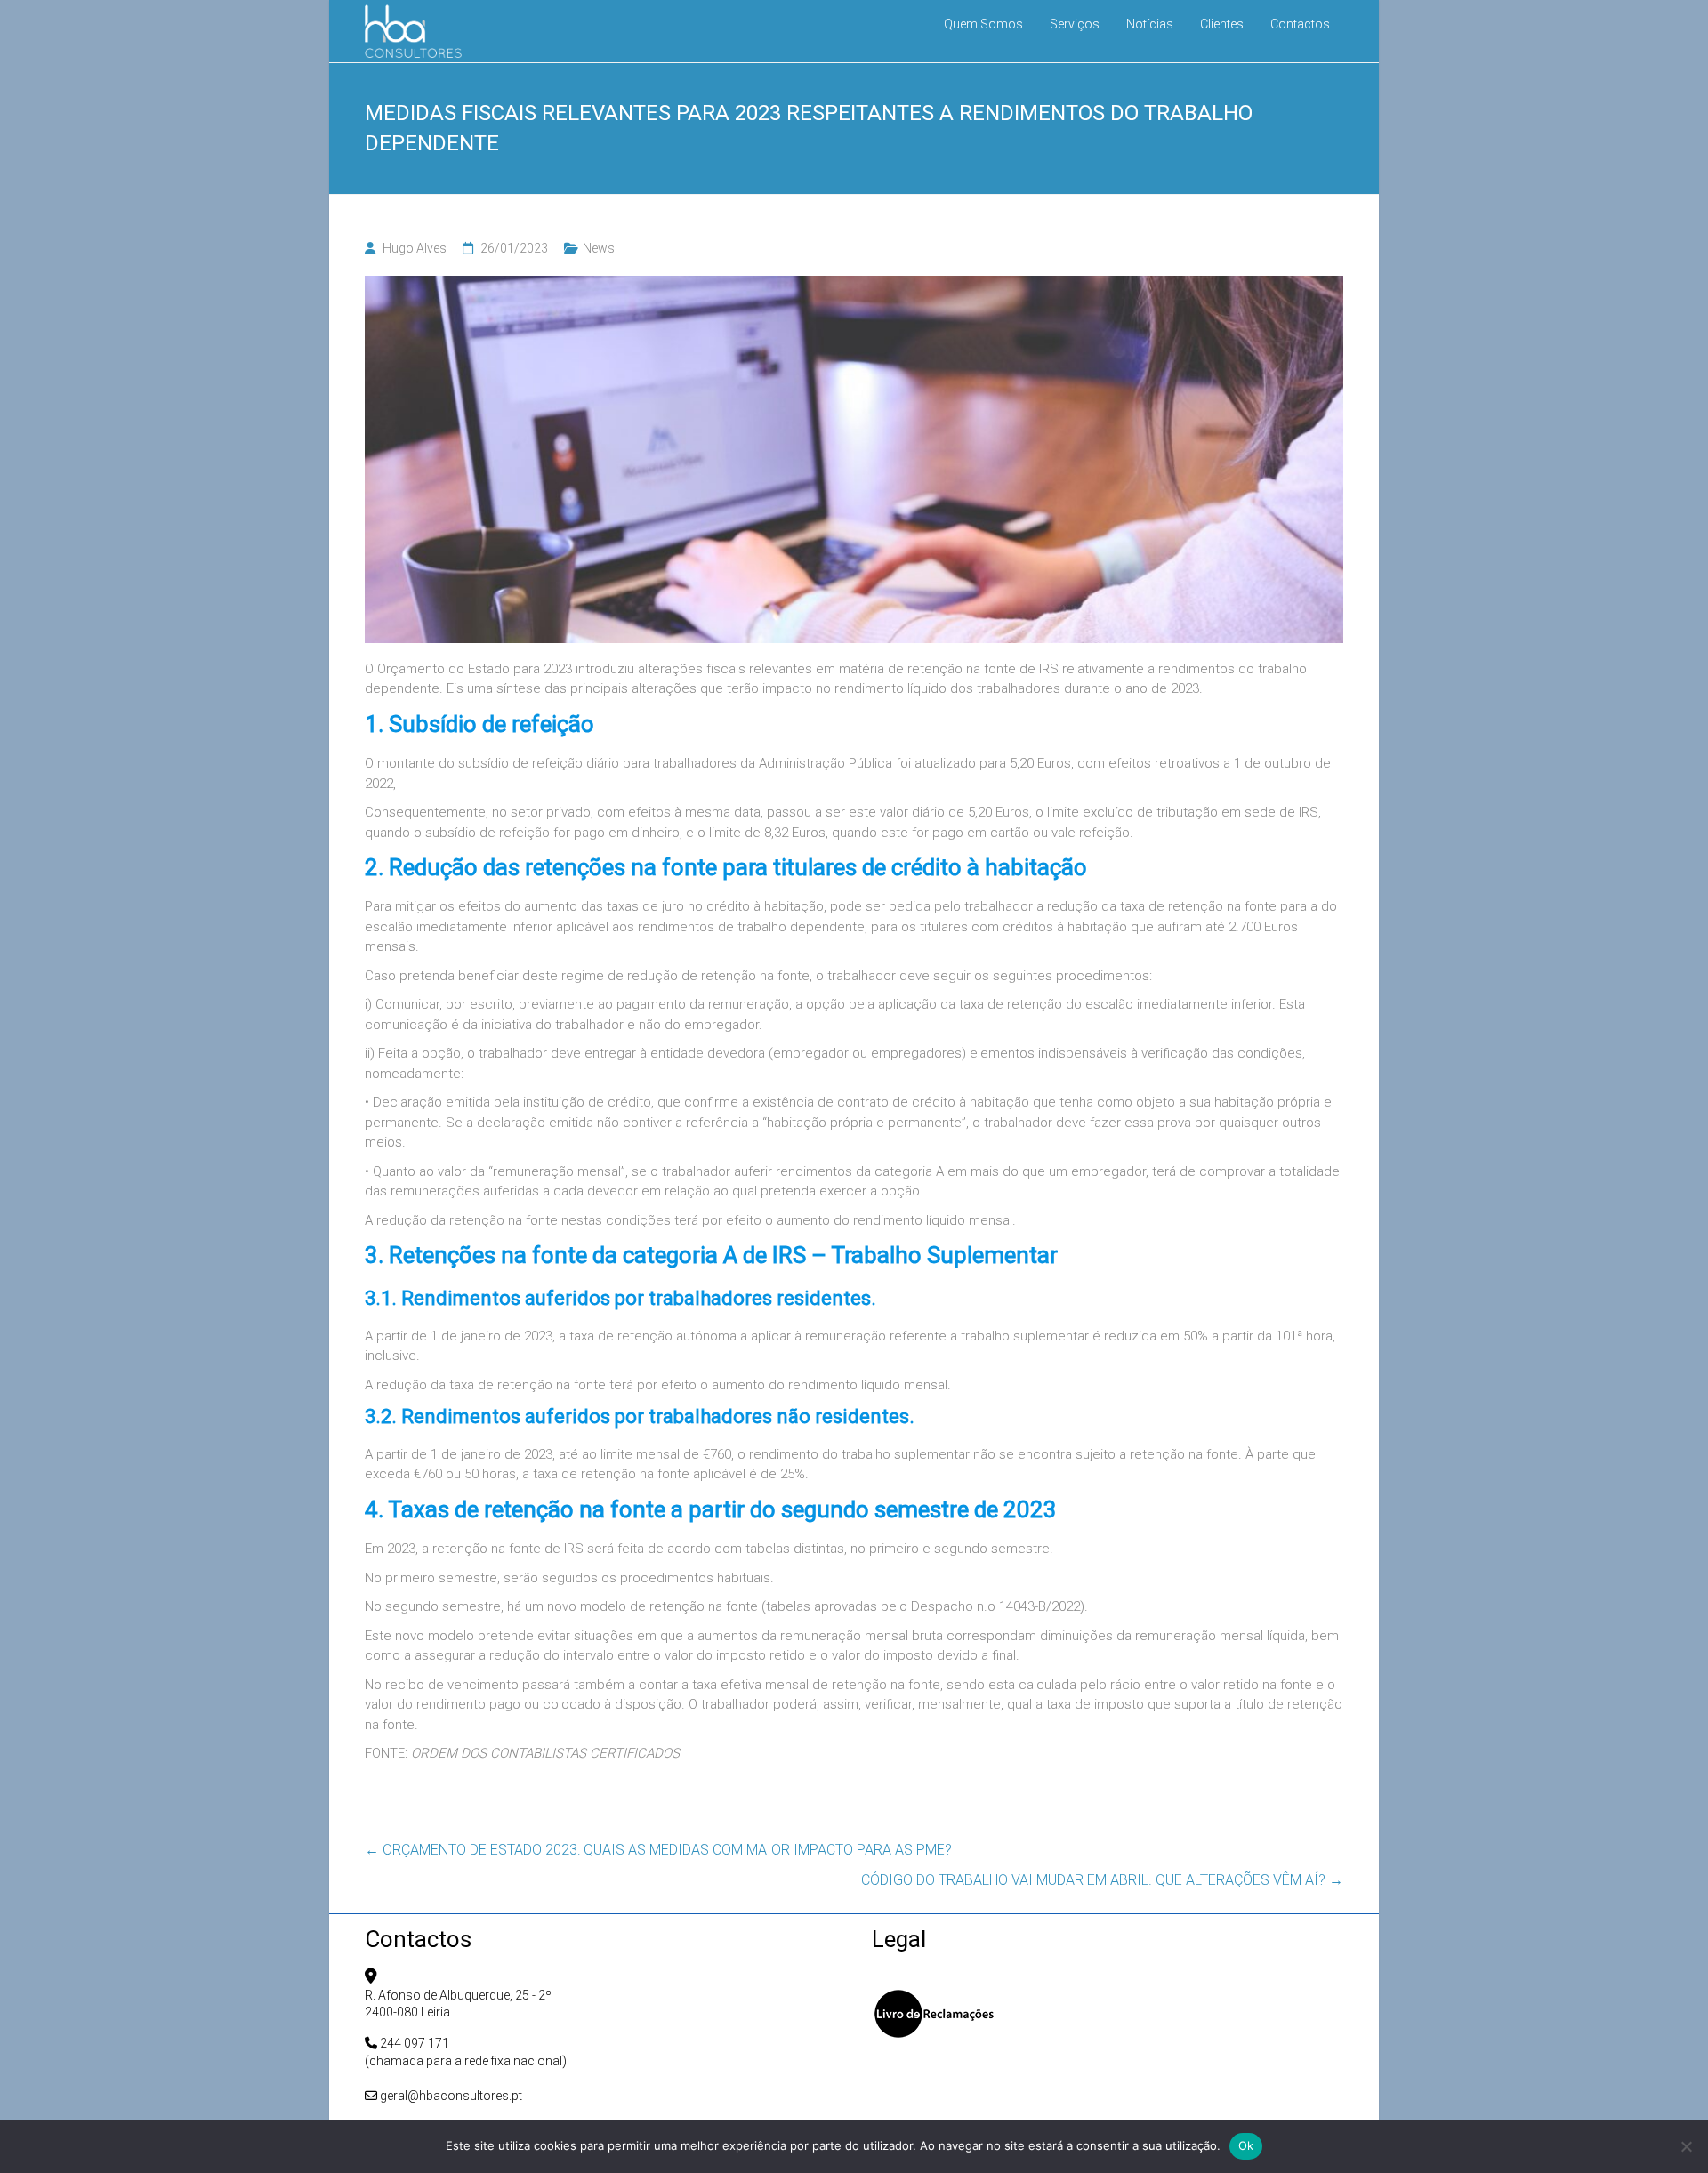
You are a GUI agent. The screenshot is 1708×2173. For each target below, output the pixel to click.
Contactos (1300, 24)
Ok (1246, 2145)
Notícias (1150, 24)
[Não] (1686, 2146)
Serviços (1075, 24)
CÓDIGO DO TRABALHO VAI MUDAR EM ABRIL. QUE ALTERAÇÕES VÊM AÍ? (1102, 1880)
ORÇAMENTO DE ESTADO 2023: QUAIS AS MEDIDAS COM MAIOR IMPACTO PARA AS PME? (658, 1850)
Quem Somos (983, 24)
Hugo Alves (415, 248)
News (599, 248)
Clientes (1222, 24)
